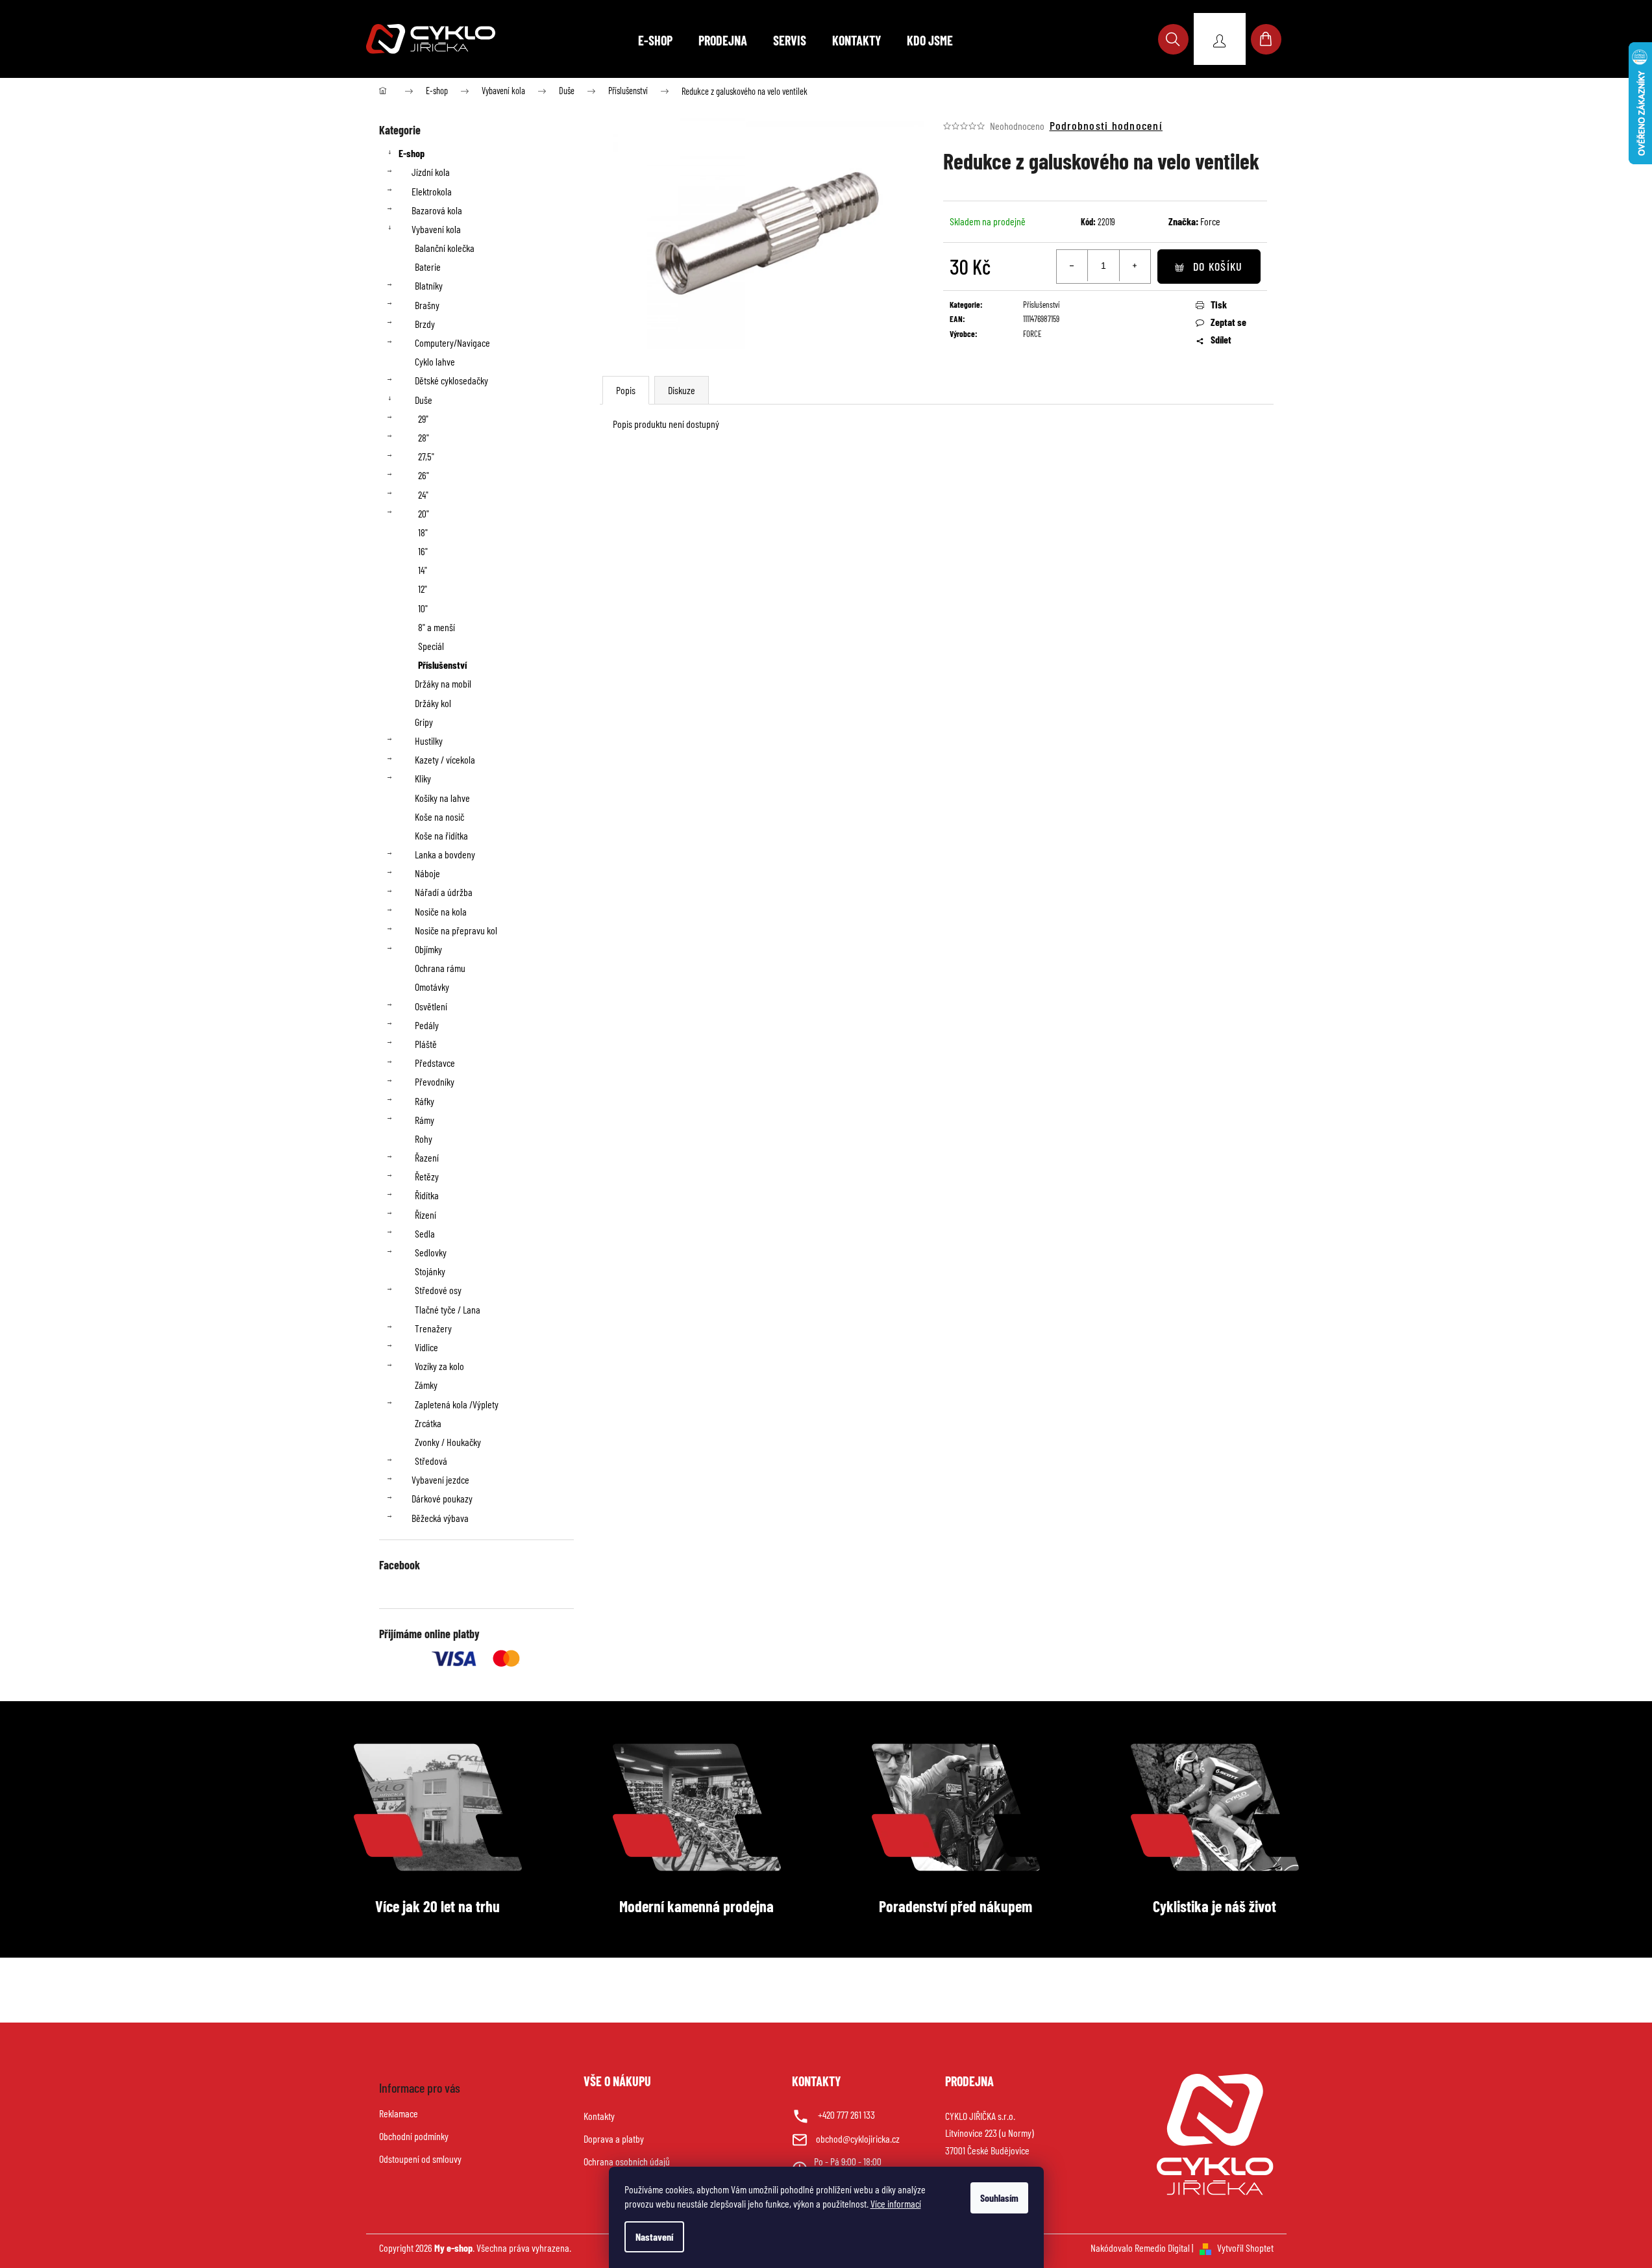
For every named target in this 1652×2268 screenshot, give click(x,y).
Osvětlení (431, 1006)
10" (423, 608)
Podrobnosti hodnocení (1106, 125)
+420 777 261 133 (846, 2114)
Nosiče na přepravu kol (456, 930)
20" (424, 513)
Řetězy (427, 1176)
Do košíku (1218, 266)
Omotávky (432, 987)
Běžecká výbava (440, 1518)
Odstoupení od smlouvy (420, 2159)
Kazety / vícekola (445, 759)
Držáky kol (433, 703)
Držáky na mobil (443, 683)
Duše (424, 400)
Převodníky (435, 1081)
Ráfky (425, 1101)
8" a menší (437, 627)
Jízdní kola (431, 172)
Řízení (425, 1215)
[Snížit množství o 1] (1072, 266)
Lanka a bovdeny (445, 854)
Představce (435, 1063)
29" (423, 418)
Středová (431, 1461)
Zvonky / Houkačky (448, 1442)
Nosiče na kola (441, 911)
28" (424, 437)
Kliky (423, 778)
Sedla (425, 1233)
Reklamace (399, 2113)
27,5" (426, 456)
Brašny (427, 305)
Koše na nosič (439, 816)
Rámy (425, 1120)
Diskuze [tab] (682, 390)
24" (423, 494)
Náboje (427, 873)
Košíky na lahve (442, 798)
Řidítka (427, 1195)
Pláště (426, 1044)
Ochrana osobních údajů (627, 2161)
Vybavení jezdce (440, 1479)
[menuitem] (655, 40)
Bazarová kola (437, 210)
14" (423, 570)
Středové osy (438, 1290)
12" (423, 589)
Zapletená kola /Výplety (457, 1404)
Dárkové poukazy (442, 1498)
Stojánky (430, 1271)
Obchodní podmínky (414, 2136)
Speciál (431, 646)
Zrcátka (428, 1423)
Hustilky (429, 741)
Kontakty (599, 2116)
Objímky (428, 949)
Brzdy (425, 324)
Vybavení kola (436, 229)
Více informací (896, 2203)
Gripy (424, 722)
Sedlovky (431, 1252)
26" (424, 475)
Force (1210, 221)
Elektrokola (432, 191)
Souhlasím (999, 2198)
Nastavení (654, 2237)
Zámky (426, 1385)
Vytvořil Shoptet (1245, 2248)
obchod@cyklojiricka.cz (858, 2138)
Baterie (428, 267)
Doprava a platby (614, 2138)
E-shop (412, 153)
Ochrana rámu (440, 968)
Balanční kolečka (445, 248)
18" (423, 532)
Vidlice (426, 1347)
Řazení (427, 1157)
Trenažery (433, 1328)
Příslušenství (442, 665)
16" (423, 551)
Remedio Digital (1162, 2248)
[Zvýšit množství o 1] (1135, 266)
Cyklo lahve (435, 361)
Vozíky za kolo (439, 1366)
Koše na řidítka (441, 835)
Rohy (424, 1139)
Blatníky (429, 285)
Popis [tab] (626, 390)
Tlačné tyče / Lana (448, 1309)
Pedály (427, 1025)
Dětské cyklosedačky (451, 380)
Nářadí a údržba (444, 892)
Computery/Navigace (452, 343)
